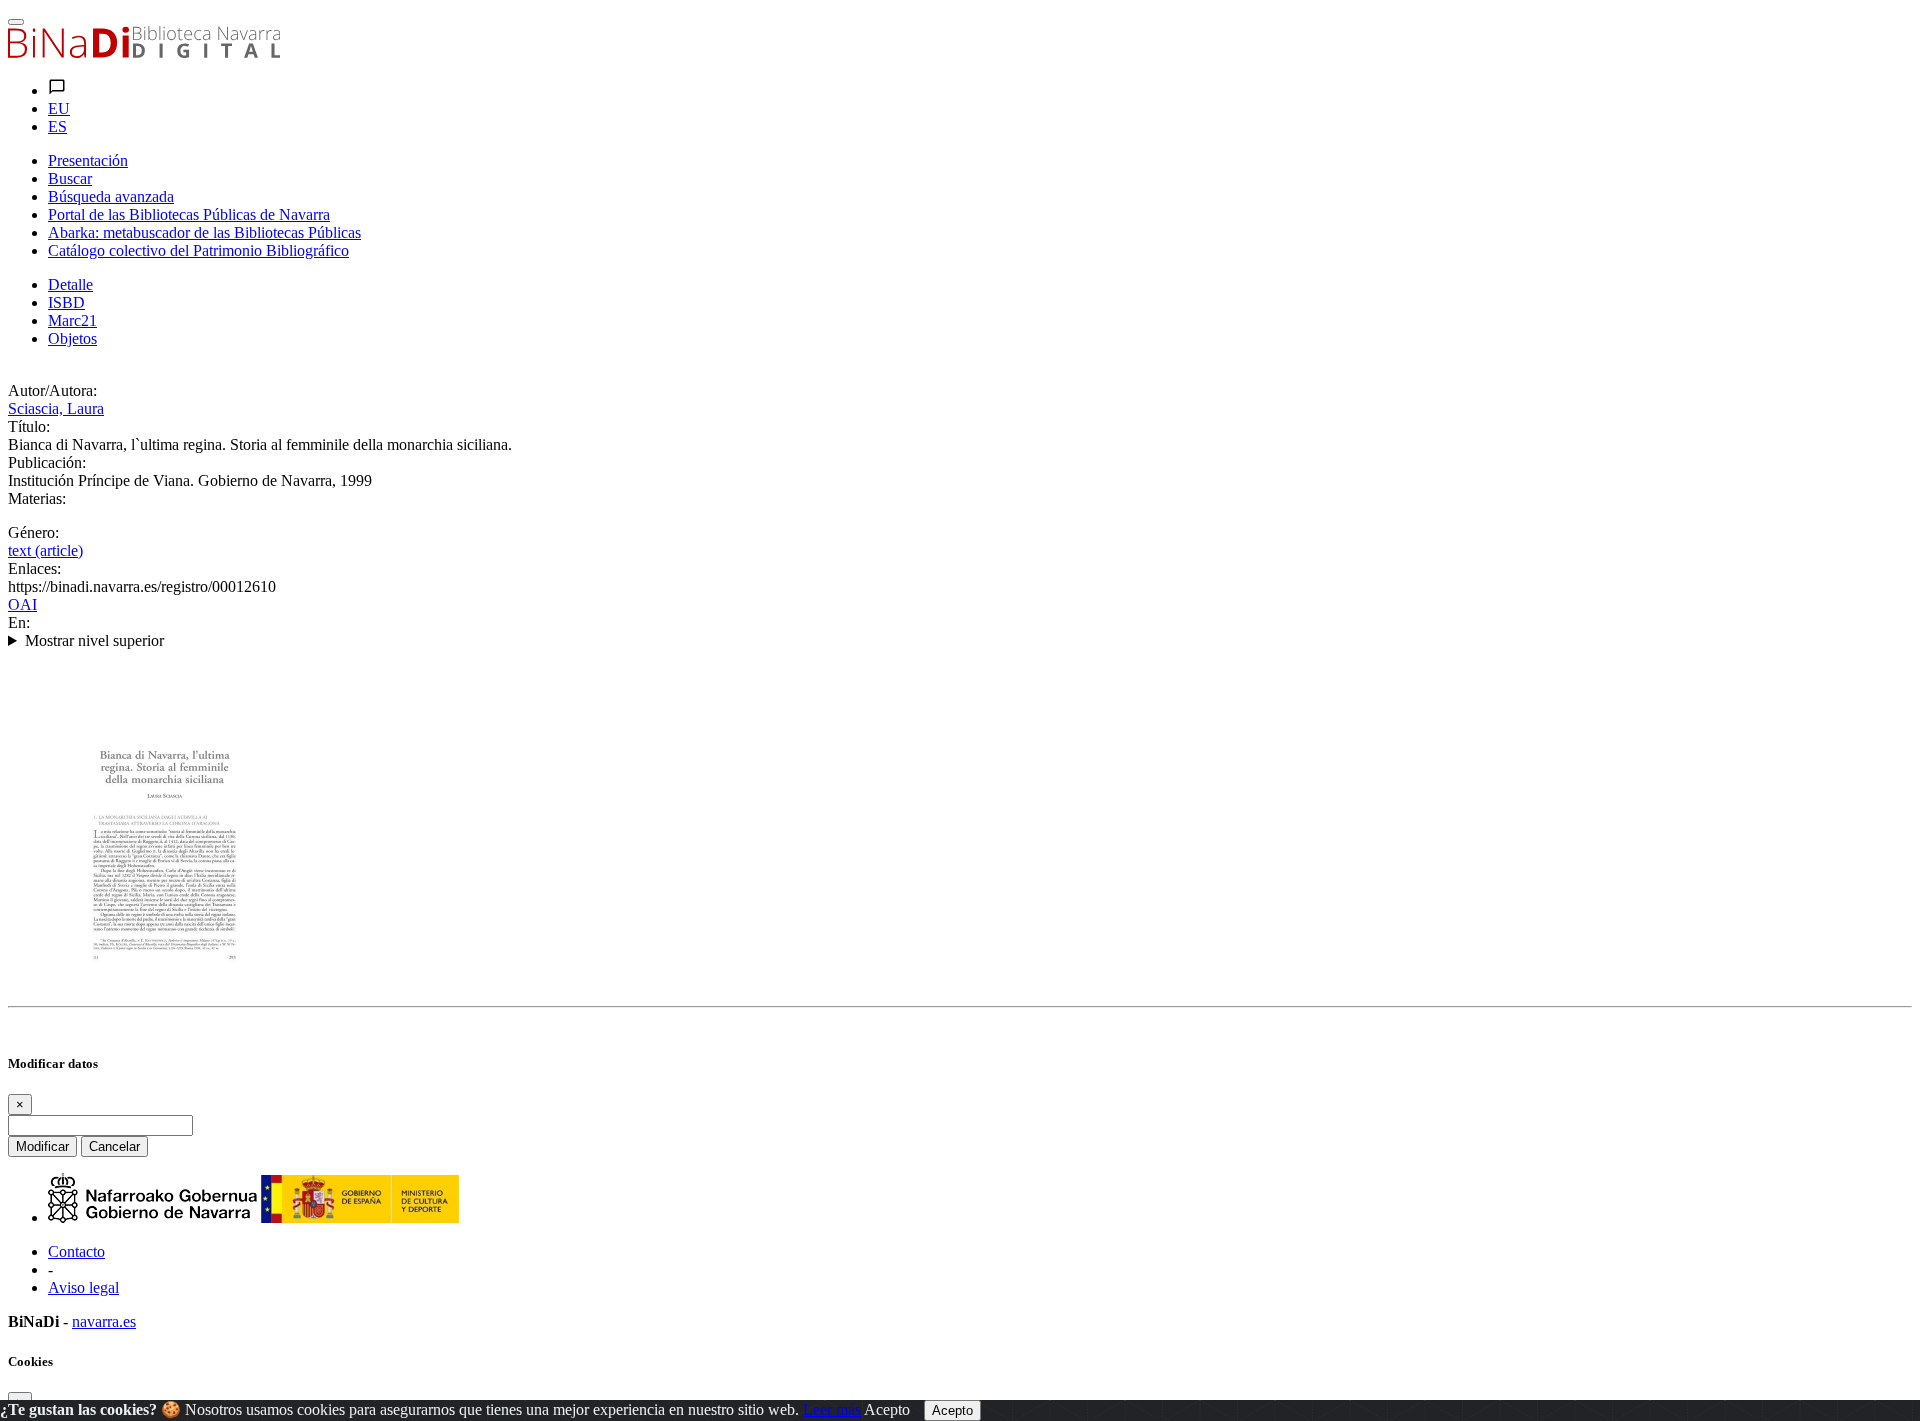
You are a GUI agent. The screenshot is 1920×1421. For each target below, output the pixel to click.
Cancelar (114, 1146)
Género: (33, 532)
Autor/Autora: (52, 390)
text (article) (45, 550)
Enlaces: (34, 568)
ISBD (66, 302)
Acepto (887, 1409)
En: (19, 622)
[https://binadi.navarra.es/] (144, 52)
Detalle (70, 284)
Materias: (37, 498)
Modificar (42, 1146)
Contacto (76, 1251)
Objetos (72, 338)
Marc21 (72, 320)
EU (59, 108)
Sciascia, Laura (56, 408)
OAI (22, 604)
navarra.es (104, 1321)
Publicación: (47, 462)
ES (57, 126)
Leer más (832, 1409)
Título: (29, 426)
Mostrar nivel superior (94, 640)
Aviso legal (83, 1287)
